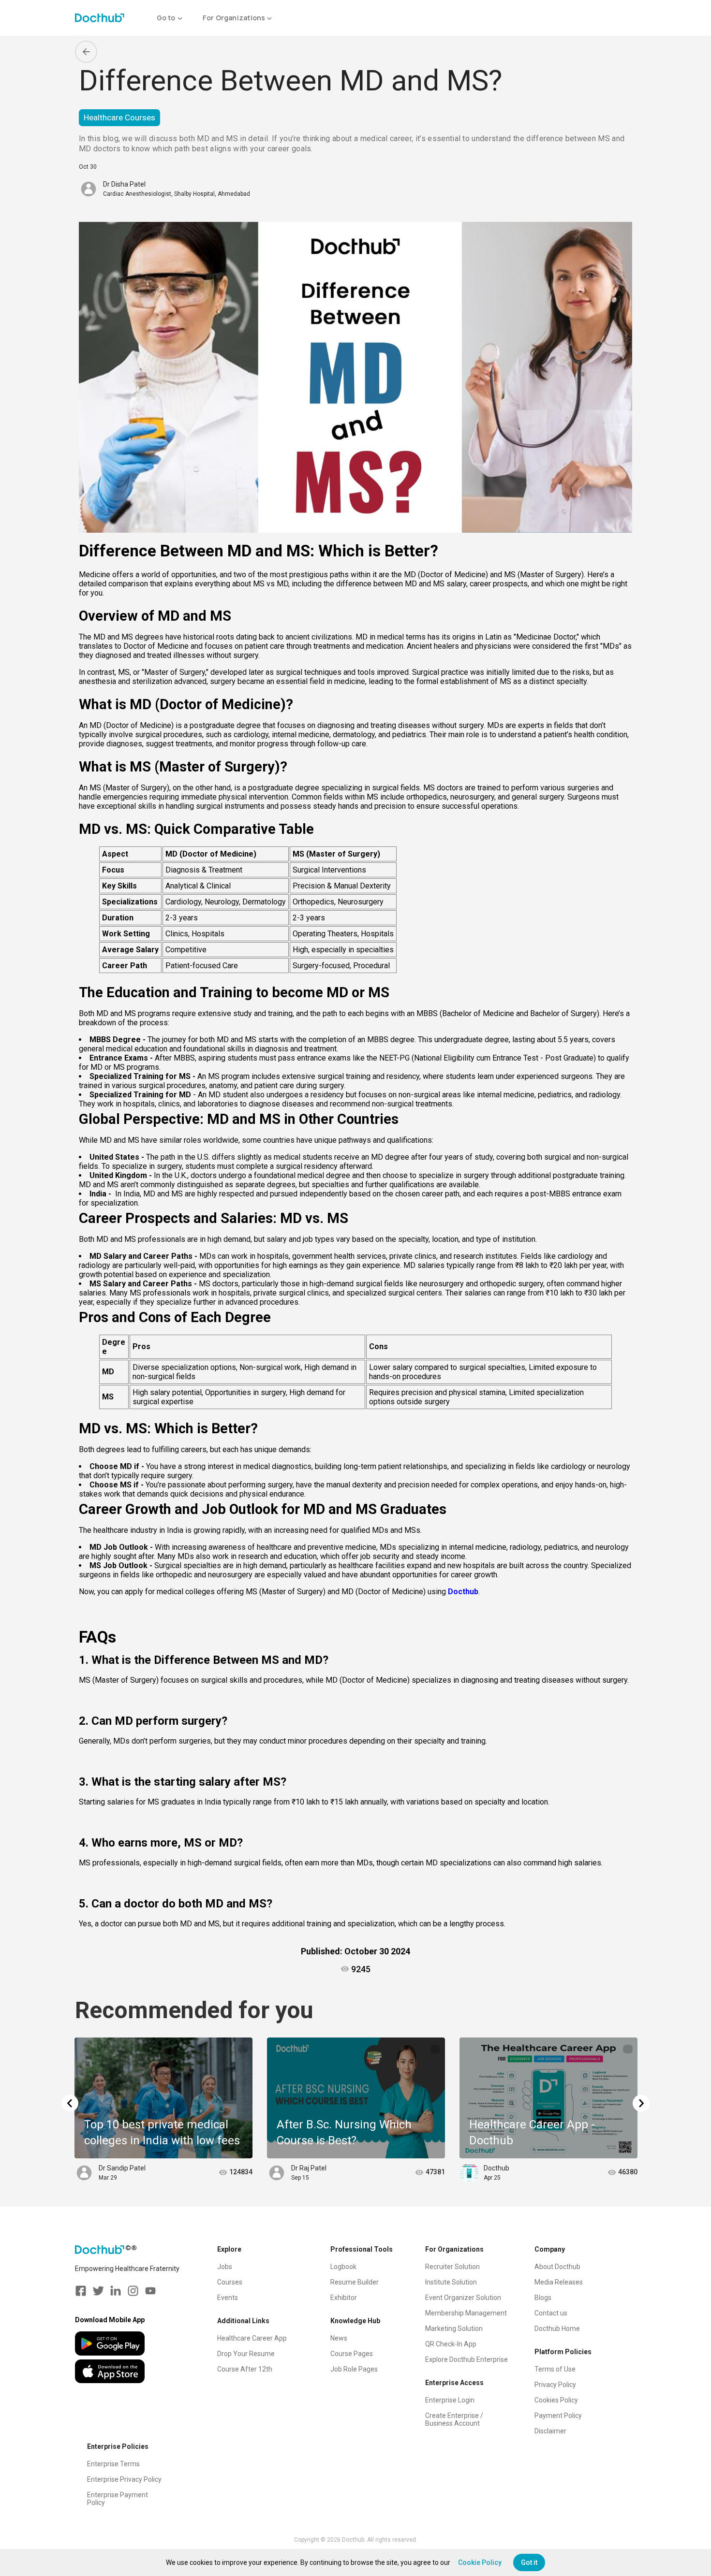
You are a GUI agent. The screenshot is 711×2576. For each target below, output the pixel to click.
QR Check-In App (451, 2344)
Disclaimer (550, 2431)
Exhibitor (344, 2298)
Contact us (551, 2313)
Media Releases (559, 2282)
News (339, 2338)
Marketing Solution (454, 2329)
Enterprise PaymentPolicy (118, 2499)
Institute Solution (451, 2282)
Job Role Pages (354, 2369)
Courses (230, 2282)
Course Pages (352, 2354)
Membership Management (466, 2313)
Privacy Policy (555, 2385)
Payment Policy (558, 2416)
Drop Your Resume (246, 2354)
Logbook (343, 2267)
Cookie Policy (480, 2562)
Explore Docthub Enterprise (467, 2359)
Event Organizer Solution (463, 2298)
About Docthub (557, 2267)
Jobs (225, 2267)
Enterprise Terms (113, 2464)
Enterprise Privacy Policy (124, 2479)
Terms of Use (555, 2369)
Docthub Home (557, 2329)
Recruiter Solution (452, 2267)
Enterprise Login (450, 2400)
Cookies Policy (556, 2400)
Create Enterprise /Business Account (454, 2419)
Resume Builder (355, 2282)
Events (228, 2298)
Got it (529, 2562)
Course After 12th (245, 2369)
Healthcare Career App (252, 2338)
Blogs (543, 2298)
